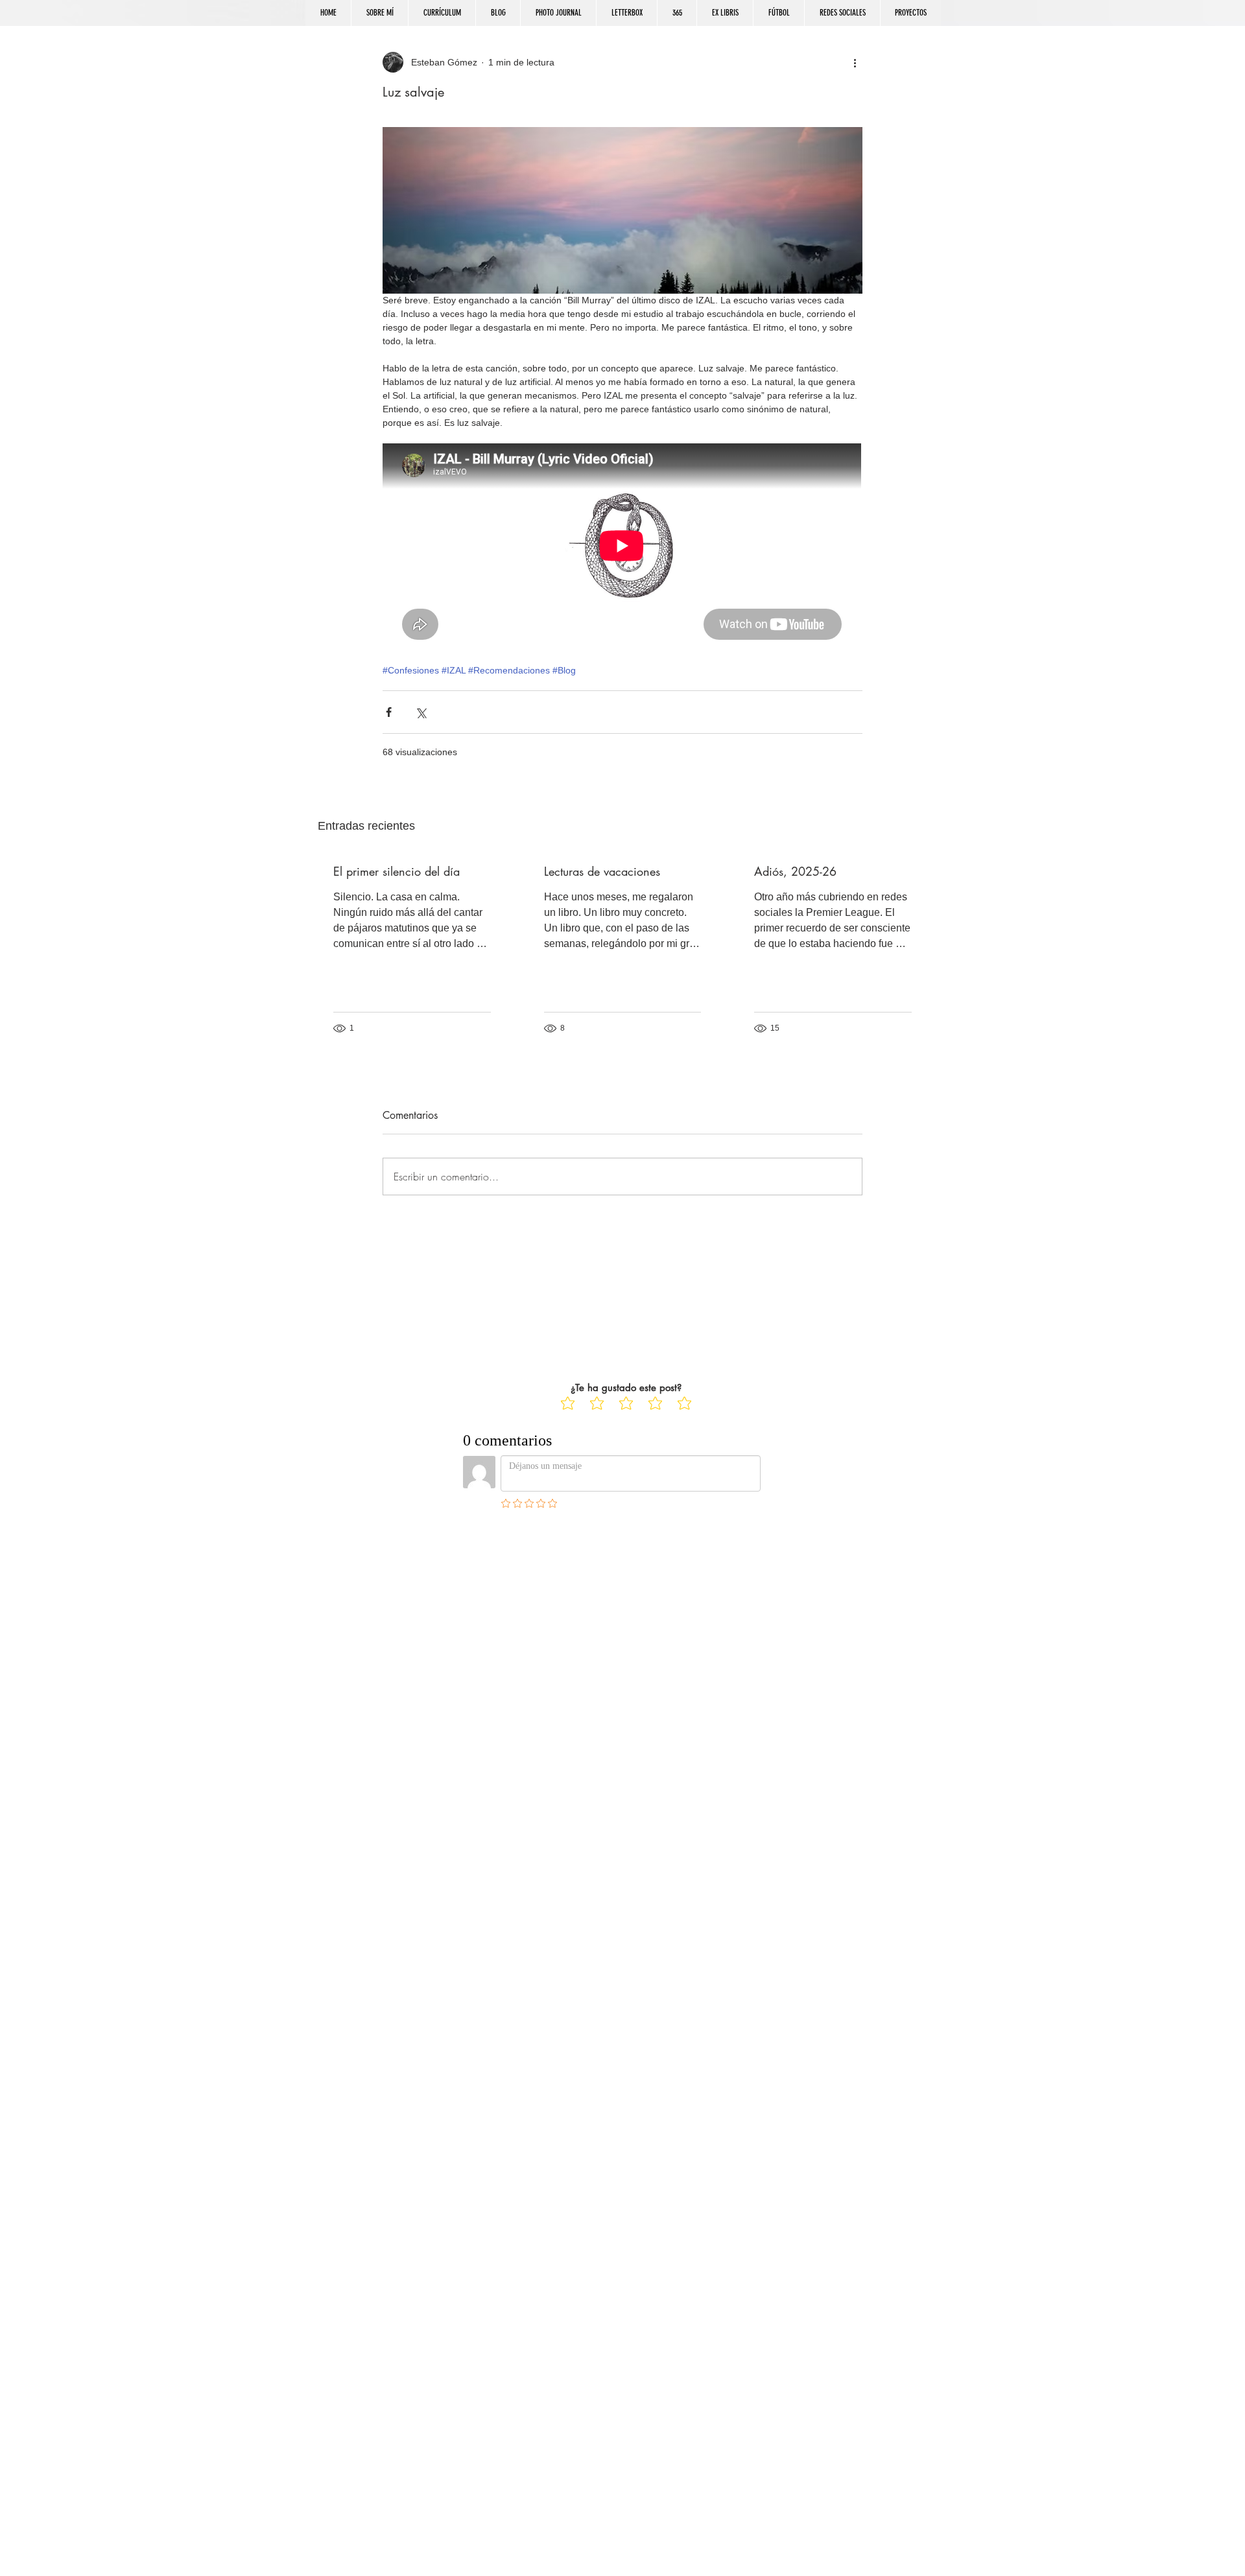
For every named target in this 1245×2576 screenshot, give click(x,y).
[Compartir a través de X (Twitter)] (421, 712)
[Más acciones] (855, 62)
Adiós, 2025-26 (795, 871)
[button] (842, 13)
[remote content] (622, 547)
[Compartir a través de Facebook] (389, 712)
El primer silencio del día (397, 871)
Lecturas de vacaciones (602, 871)
